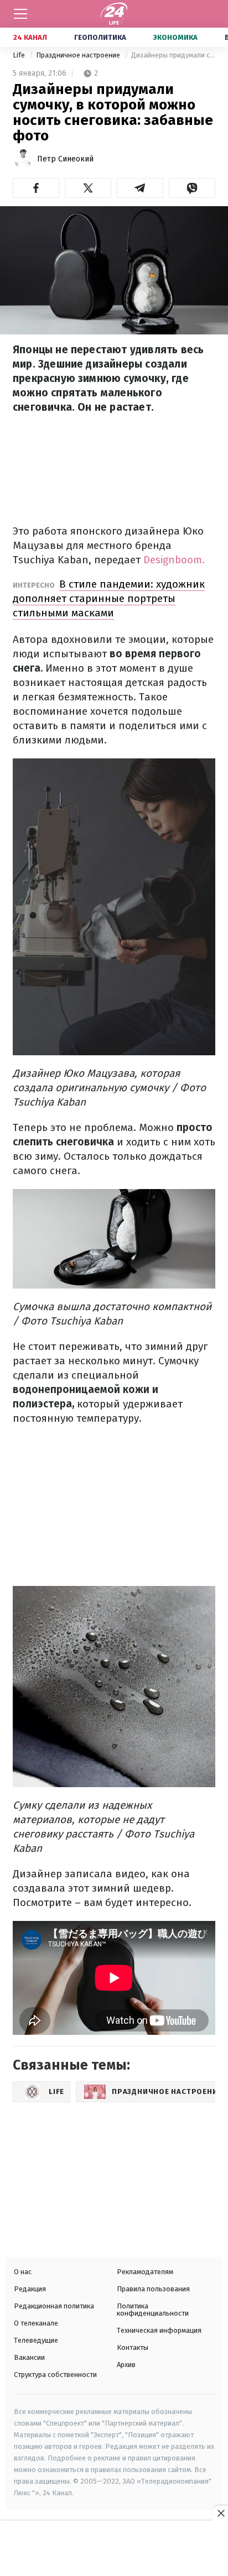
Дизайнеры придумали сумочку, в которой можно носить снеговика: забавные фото (173, 55)
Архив (126, 2365)
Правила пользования (153, 2289)
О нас (23, 2272)
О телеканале (36, 2323)
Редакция (30, 2289)
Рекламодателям (145, 2272)
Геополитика (100, 37)
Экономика (175, 37)
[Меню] (20, 14)
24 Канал (30, 37)
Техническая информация (159, 2330)
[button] (36, 188)
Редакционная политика (54, 2306)
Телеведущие (36, 2340)
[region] (114, 2549)
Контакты (133, 2347)
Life (20, 55)
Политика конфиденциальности (153, 2310)
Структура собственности (55, 2375)
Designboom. (174, 560)
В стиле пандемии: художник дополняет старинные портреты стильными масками (109, 598)
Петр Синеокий (65, 159)
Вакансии (29, 2357)
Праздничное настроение (79, 55)
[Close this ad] (220, 2513)
